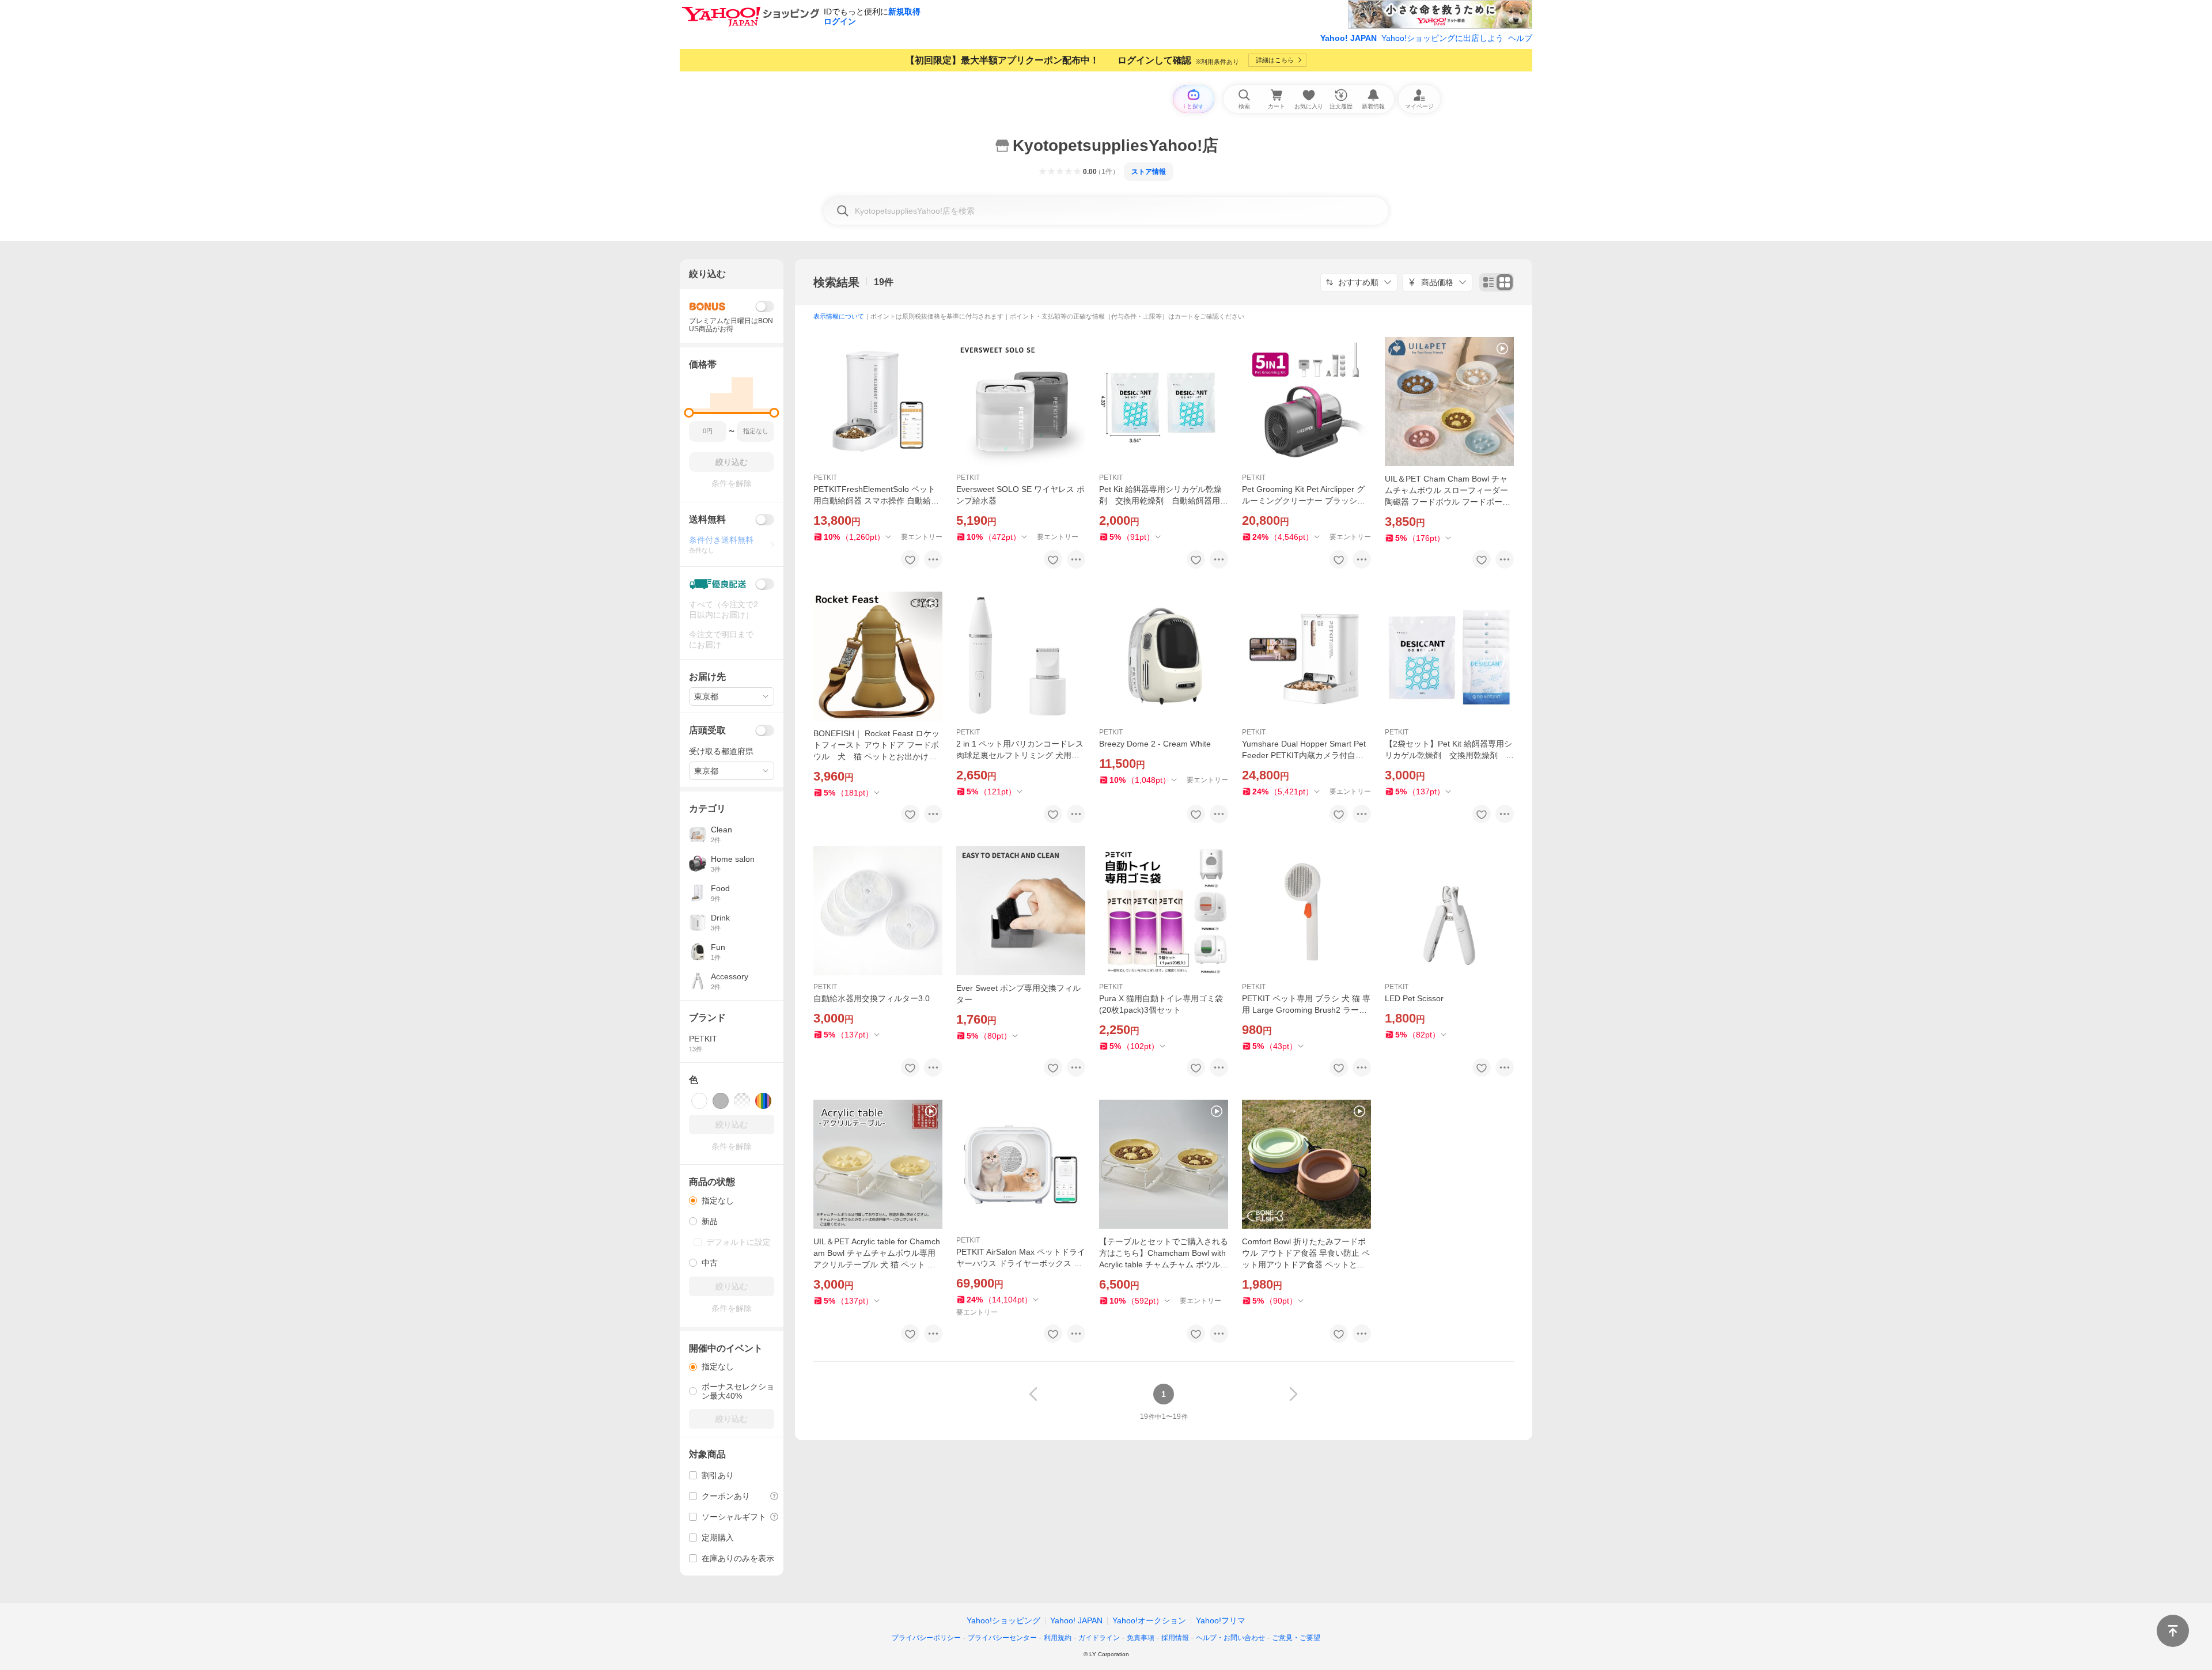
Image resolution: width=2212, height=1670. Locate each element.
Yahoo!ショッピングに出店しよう (1442, 38)
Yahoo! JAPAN (1349, 38)
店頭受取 (707, 730)
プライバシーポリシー (926, 1638)
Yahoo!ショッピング (1003, 1620)
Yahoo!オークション (1149, 1620)
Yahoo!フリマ (1221, 1620)
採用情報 (1175, 1638)
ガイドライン (1099, 1638)
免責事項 (1141, 1638)
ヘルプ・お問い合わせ (1230, 1638)
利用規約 (1058, 1638)
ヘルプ (1520, 38)
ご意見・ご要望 (1296, 1638)
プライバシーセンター (1002, 1638)
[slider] (689, 413)
